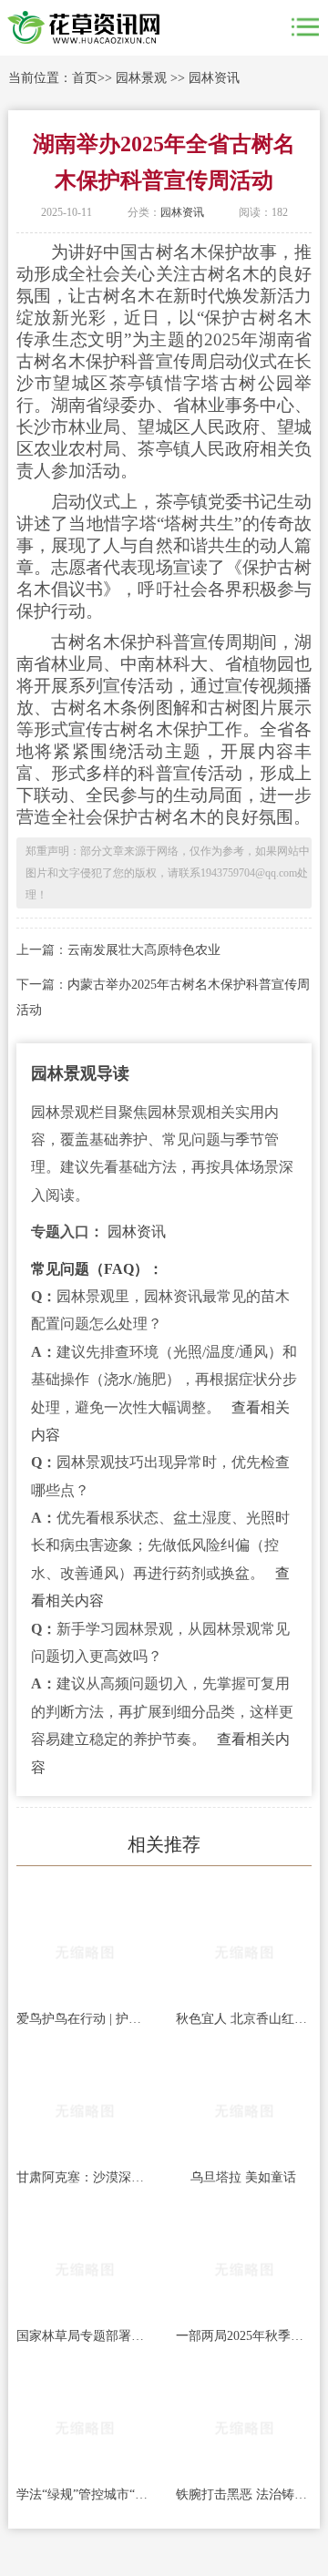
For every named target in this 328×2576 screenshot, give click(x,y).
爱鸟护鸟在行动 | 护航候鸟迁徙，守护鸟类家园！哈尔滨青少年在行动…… (84, 2019)
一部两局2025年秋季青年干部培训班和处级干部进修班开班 (244, 2336)
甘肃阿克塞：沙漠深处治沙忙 (84, 2177)
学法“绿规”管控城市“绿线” (84, 2494)
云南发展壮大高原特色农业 (144, 950)
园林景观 (141, 78)
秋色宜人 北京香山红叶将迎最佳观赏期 (244, 2019)
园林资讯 (214, 78)
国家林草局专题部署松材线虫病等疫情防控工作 (84, 2336)
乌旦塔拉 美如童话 (243, 2177)
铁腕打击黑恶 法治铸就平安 (244, 2494)
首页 (85, 78)
